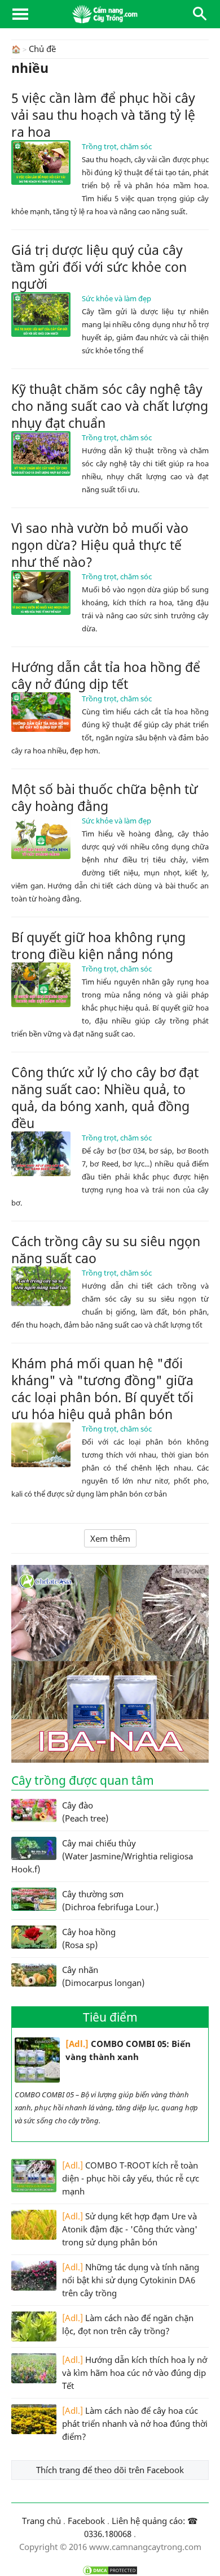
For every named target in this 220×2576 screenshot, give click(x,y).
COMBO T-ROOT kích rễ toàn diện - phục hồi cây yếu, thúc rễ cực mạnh (131, 2178)
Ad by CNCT (190, 1571)
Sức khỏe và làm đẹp (116, 298)
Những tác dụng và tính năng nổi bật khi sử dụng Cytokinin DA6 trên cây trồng (131, 2280)
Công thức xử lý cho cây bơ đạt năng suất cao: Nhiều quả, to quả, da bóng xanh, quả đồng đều (105, 1098)
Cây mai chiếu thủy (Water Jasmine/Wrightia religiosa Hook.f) (102, 1856)
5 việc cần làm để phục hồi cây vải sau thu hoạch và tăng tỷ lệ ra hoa (103, 115)
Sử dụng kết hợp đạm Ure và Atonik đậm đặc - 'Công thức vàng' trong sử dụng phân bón (130, 2229)
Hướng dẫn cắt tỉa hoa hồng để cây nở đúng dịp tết (106, 675)
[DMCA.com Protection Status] (110, 2570)
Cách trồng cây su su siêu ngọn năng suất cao (106, 1250)
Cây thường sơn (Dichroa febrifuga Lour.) (110, 1900)
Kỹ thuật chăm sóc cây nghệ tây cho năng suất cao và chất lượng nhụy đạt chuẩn (110, 406)
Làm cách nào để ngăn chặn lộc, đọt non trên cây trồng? (128, 2324)
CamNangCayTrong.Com (110, 14)
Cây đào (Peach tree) (85, 1812)
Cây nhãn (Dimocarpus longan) (103, 1976)
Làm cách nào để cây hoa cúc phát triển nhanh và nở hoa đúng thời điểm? (135, 2423)
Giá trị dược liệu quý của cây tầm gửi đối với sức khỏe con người (99, 267)
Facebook (86, 2521)
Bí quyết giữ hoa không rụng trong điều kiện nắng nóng (98, 946)
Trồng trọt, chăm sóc (117, 146)
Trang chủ (41, 2521)
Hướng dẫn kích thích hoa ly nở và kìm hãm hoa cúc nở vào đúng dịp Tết (135, 2373)
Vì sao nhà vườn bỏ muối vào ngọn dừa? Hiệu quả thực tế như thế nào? (100, 545)
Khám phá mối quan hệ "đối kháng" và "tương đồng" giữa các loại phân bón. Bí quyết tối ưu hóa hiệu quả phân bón (102, 1389)
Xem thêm (110, 1538)
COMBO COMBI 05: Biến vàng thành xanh (128, 2050)
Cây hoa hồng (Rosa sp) (89, 1938)
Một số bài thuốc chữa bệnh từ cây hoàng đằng (105, 797)
